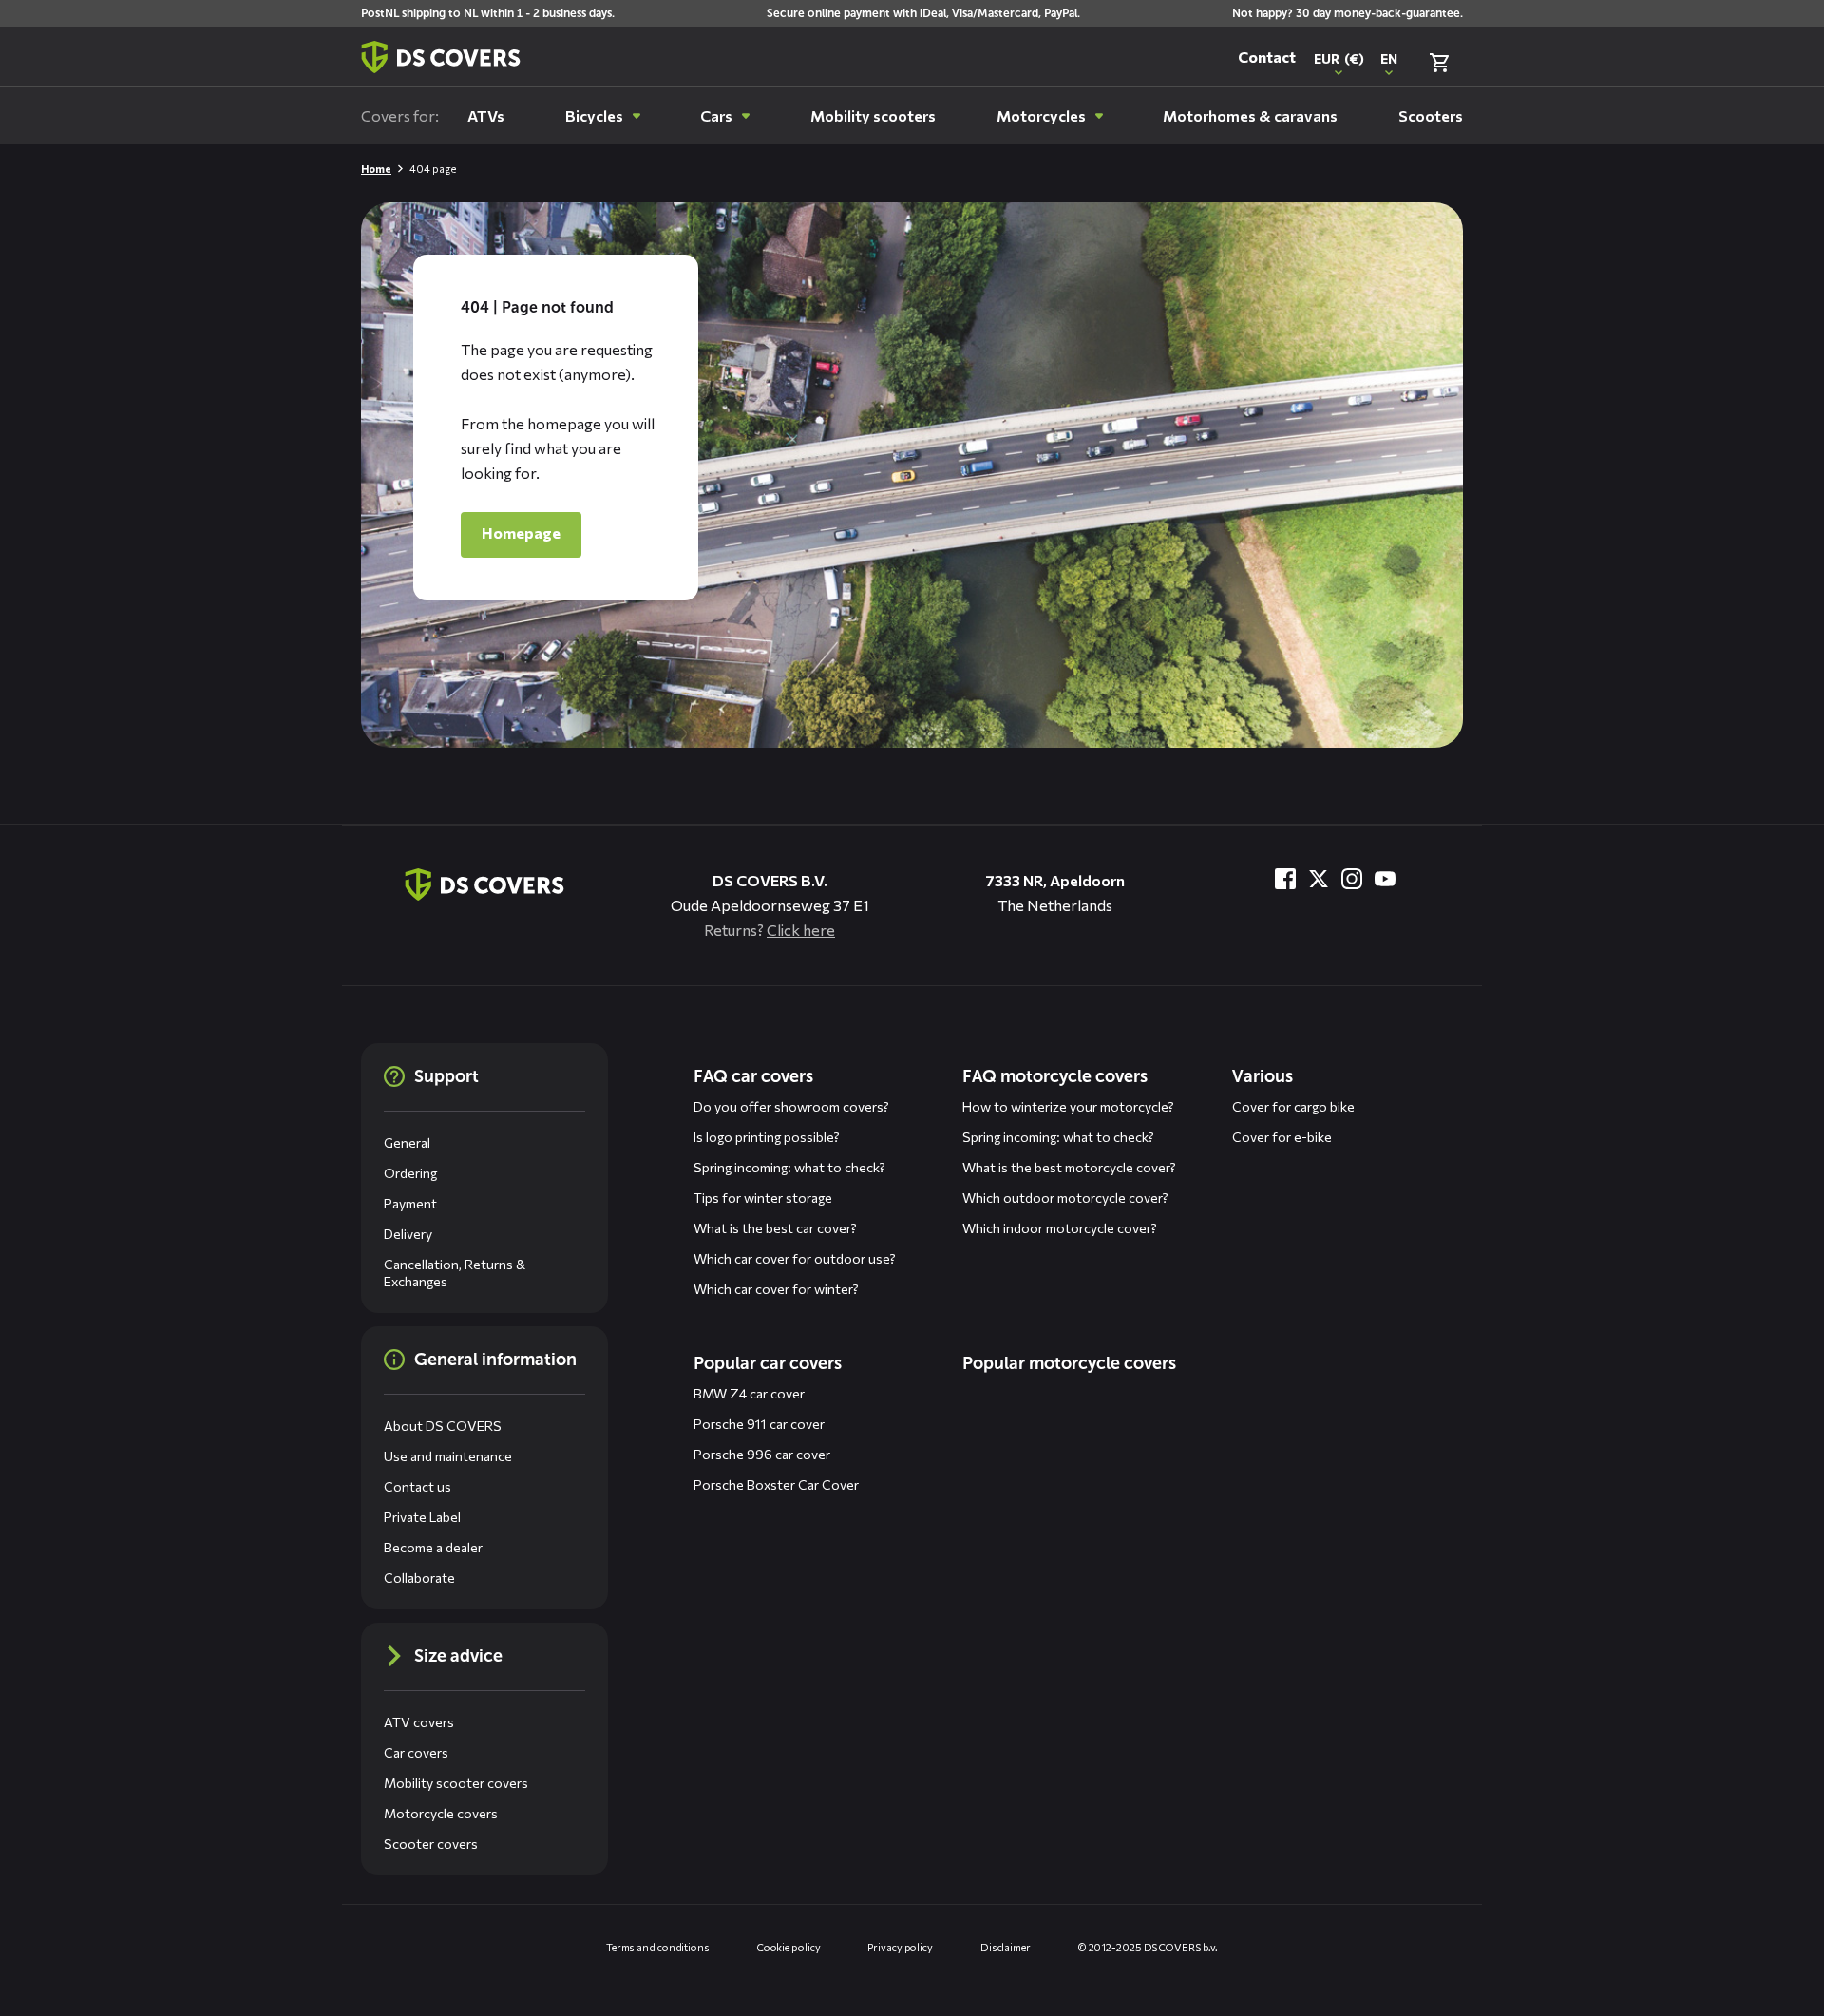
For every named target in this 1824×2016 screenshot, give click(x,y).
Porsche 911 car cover (759, 1424)
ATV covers (419, 1722)
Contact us (418, 1486)
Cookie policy (789, 1947)
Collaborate (419, 1578)
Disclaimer (1006, 1947)
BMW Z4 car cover (749, 1393)
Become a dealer (433, 1547)
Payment (410, 1203)
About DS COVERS (443, 1426)
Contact (1267, 57)
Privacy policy (900, 1947)
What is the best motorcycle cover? (1069, 1167)
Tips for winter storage (763, 1198)
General (407, 1142)
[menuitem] (486, 116)
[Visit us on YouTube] (1385, 879)
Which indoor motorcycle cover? (1060, 1228)
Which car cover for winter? (776, 1289)
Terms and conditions (658, 1947)
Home (376, 169)
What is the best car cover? (775, 1228)
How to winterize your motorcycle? (1068, 1106)
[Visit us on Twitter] (1319, 879)
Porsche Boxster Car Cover (776, 1484)
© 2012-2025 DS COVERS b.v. (1148, 1947)
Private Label (422, 1517)
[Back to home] (441, 57)
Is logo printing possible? (767, 1137)
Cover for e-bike (1282, 1137)
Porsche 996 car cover (762, 1454)
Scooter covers (431, 1844)
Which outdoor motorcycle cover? (1065, 1198)
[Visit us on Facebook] (1285, 879)
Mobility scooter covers (456, 1783)
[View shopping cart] (1439, 63)
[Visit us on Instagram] (1352, 879)
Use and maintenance (448, 1456)
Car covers (416, 1752)
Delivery (408, 1234)
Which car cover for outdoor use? (795, 1258)
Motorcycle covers (441, 1813)
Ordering (410, 1173)
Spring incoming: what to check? (789, 1167)
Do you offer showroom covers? (791, 1106)
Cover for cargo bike (1293, 1106)
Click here (801, 930)
